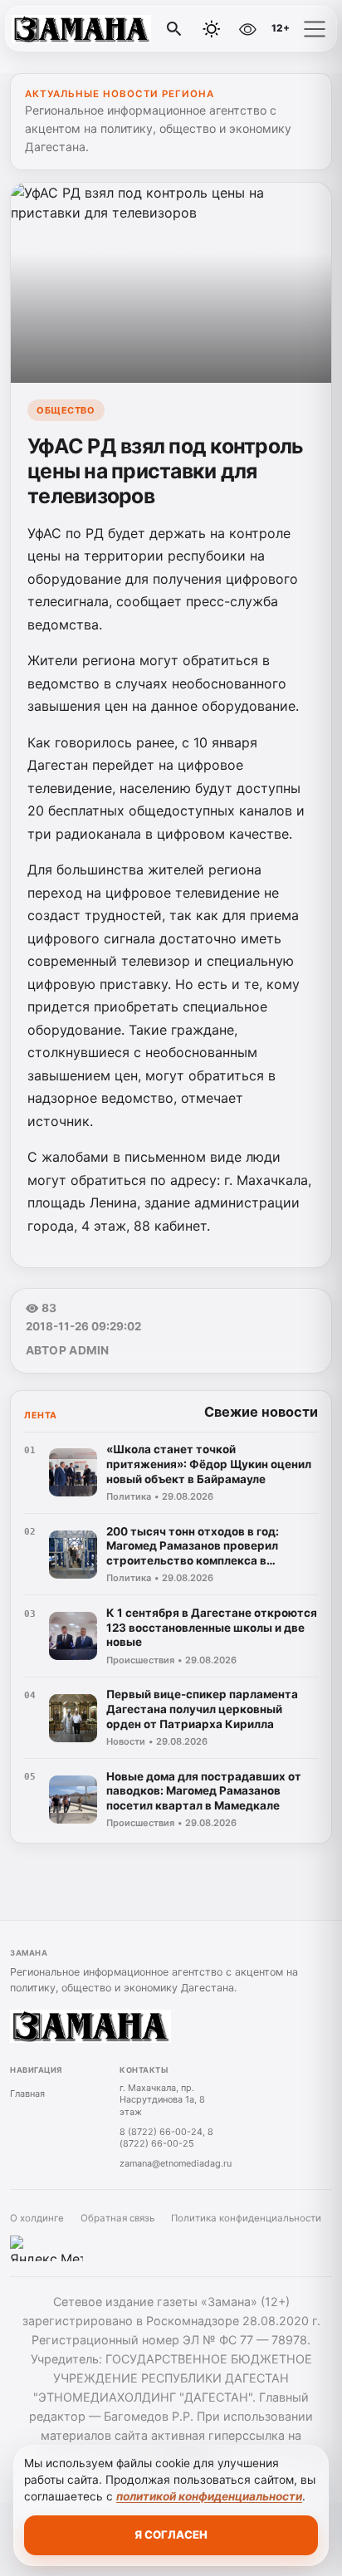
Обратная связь (117, 2218)
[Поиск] (174, 29)
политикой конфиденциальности (209, 2496)
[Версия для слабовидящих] (247, 29)
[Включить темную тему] (212, 29)
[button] (315, 29)
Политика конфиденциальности (246, 2218)
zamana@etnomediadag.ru (176, 2163)
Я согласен (171, 2534)
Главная (27, 2094)
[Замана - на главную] (81, 29)
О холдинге (37, 2218)
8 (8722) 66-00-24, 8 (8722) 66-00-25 (166, 2138)
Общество (66, 410)
